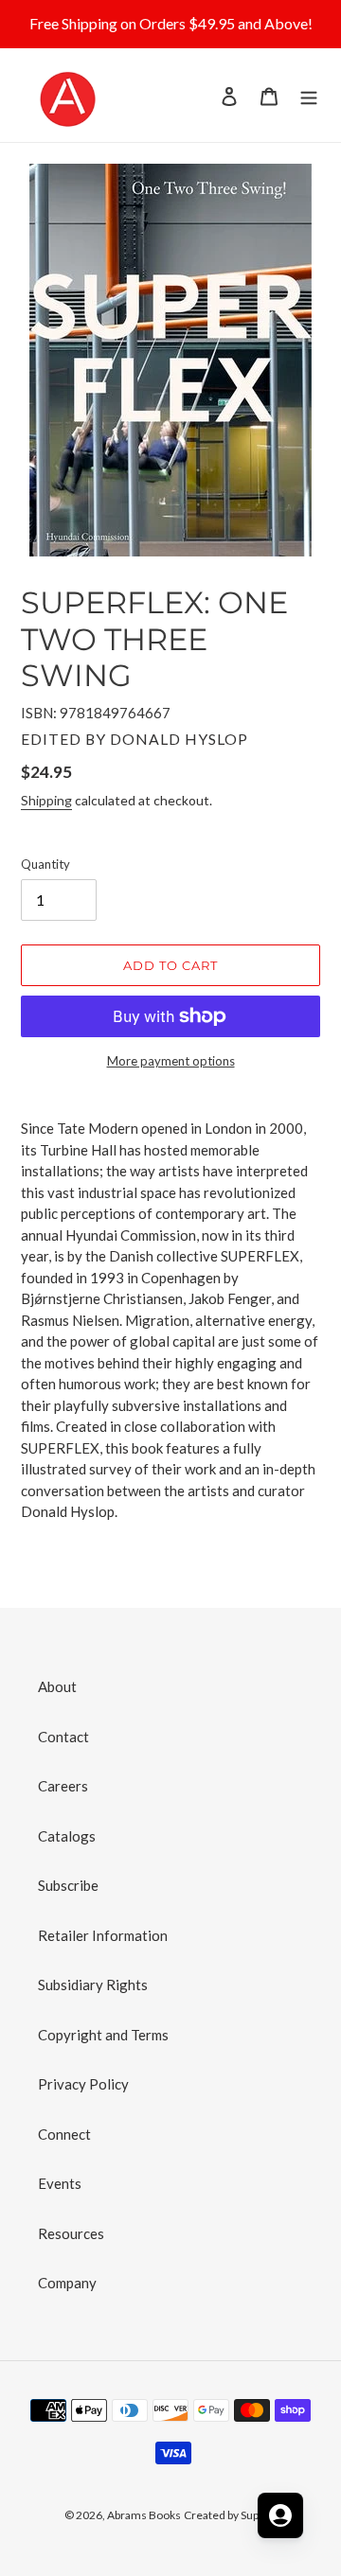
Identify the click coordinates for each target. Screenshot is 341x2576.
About (57, 1686)
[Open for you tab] (280, 2515)
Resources (71, 2233)
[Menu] (309, 95)
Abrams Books (144, 2515)
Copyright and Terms (103, 2035)
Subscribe (68, 1885)
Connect (64, 2134)
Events (60, 2183)
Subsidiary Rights (93, 1985)
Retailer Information (103, 1935)
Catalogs (67, 1836)
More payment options (171, 1061)
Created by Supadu (231, 2515)
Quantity (45, 864)
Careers (63, 1786)
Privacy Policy (83, 2084)
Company (67, 2283)
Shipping (46, 800)
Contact (63, 1737)
